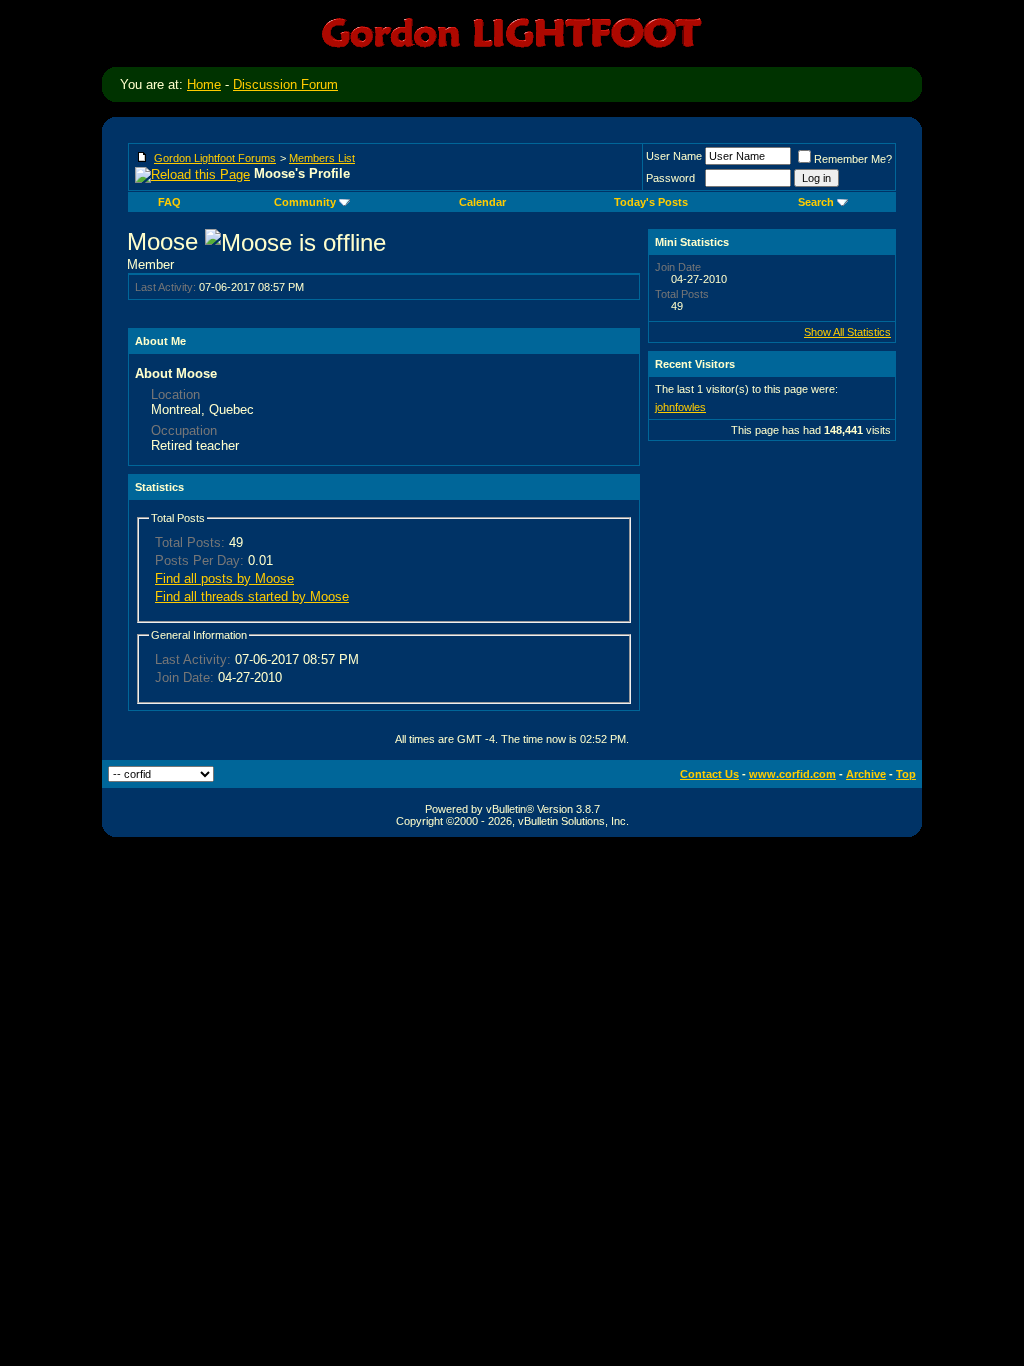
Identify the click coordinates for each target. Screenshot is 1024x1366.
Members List (322, 158)
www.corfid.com (792, 774)
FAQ (169, 202)
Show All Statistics (847, 332)
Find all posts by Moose (224, 578)
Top (906, 774)
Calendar (482, 202)
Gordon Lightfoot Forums (215, 158)
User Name (674, 156)
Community (305, 202)
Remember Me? (853, 159)
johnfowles (680, 407)
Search (816, 202)
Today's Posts (651, 202)
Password (670, 178)
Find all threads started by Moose (252, 596)
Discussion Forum (285, 84)
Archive (866, 774)
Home (204, 84)
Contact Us (709, 774)
